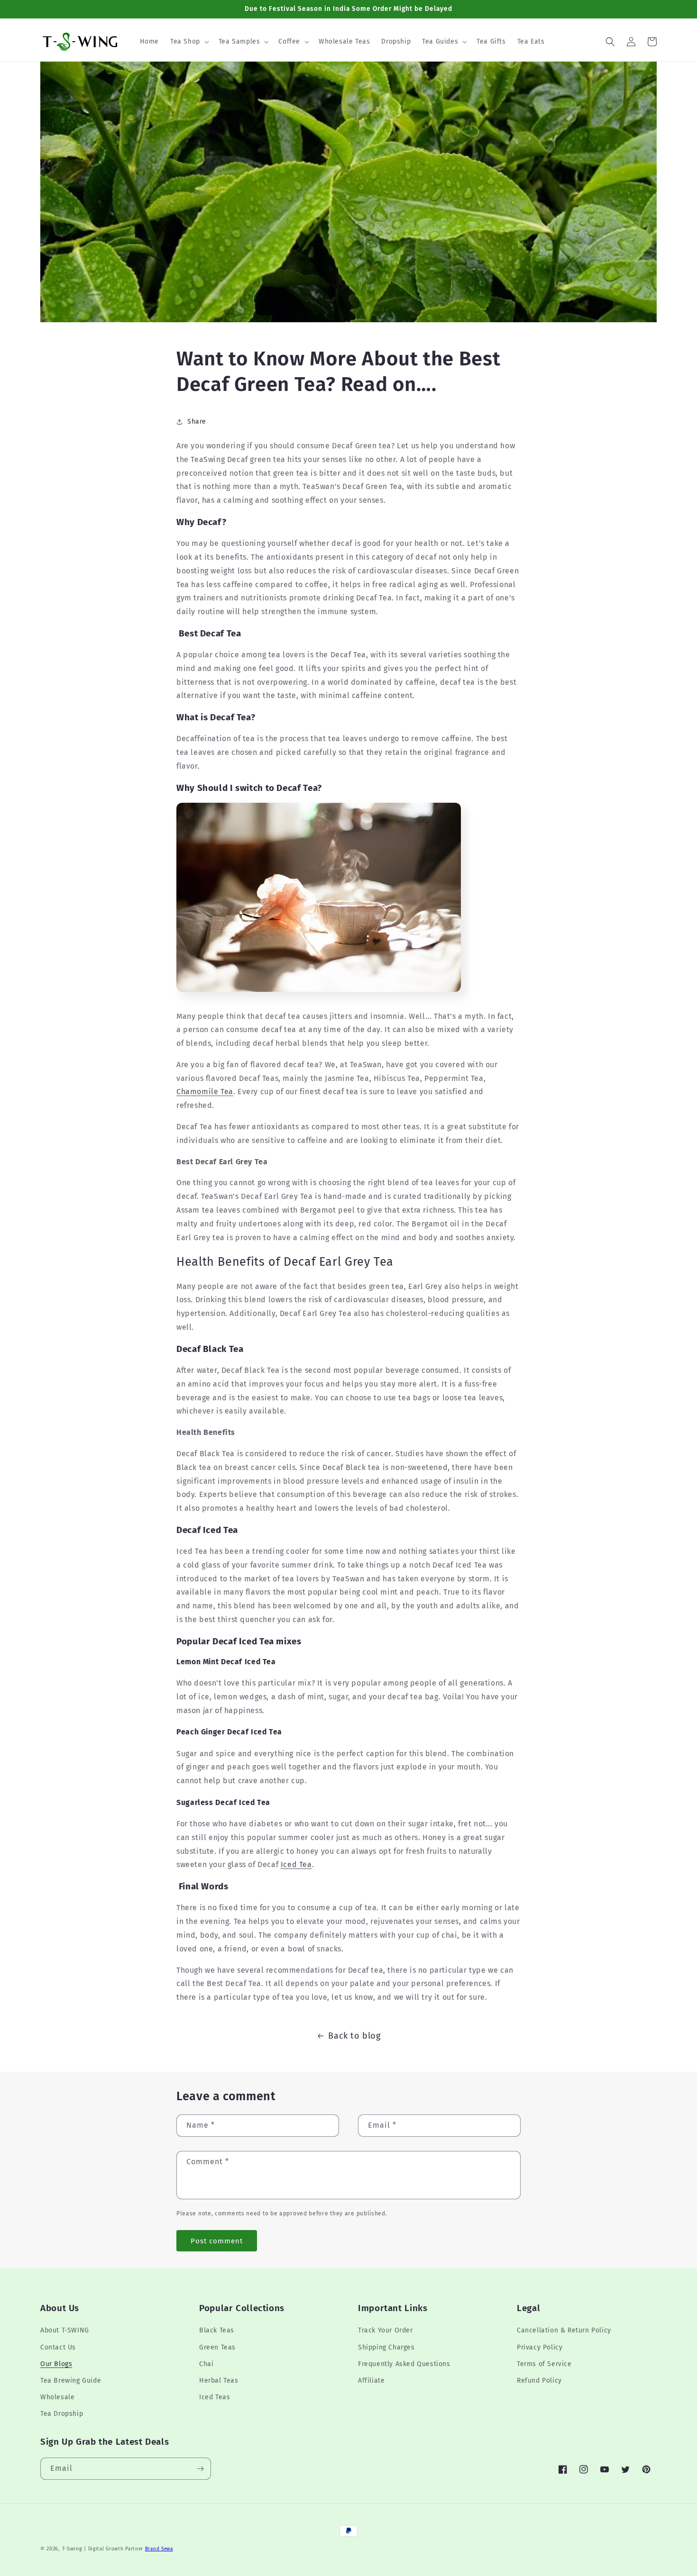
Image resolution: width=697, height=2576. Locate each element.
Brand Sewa (159, 2549)
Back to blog (354, 2036)
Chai (206, 2364)
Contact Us (58, 2347)
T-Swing (72, 2549)
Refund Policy (539, 2381)
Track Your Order (385, 2330)
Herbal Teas (219, 2381)
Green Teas (217, 2347)
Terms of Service (544, 2364)
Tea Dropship (62, 2414)
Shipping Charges (386, 2347)
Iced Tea (296, 1864)
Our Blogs (56, 2364)
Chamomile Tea (205, 1092)
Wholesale (57, 2397)
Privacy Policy (540, 2347)
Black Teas (217, 2330)
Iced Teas (215, 2397)
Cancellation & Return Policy (564, 2330)
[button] (189, 42)
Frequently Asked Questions (404, 2364)
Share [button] (197, 422)
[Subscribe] (200, 2469)
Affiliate (371, 2381)
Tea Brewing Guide (71, 2381)
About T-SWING (65, 2330)
